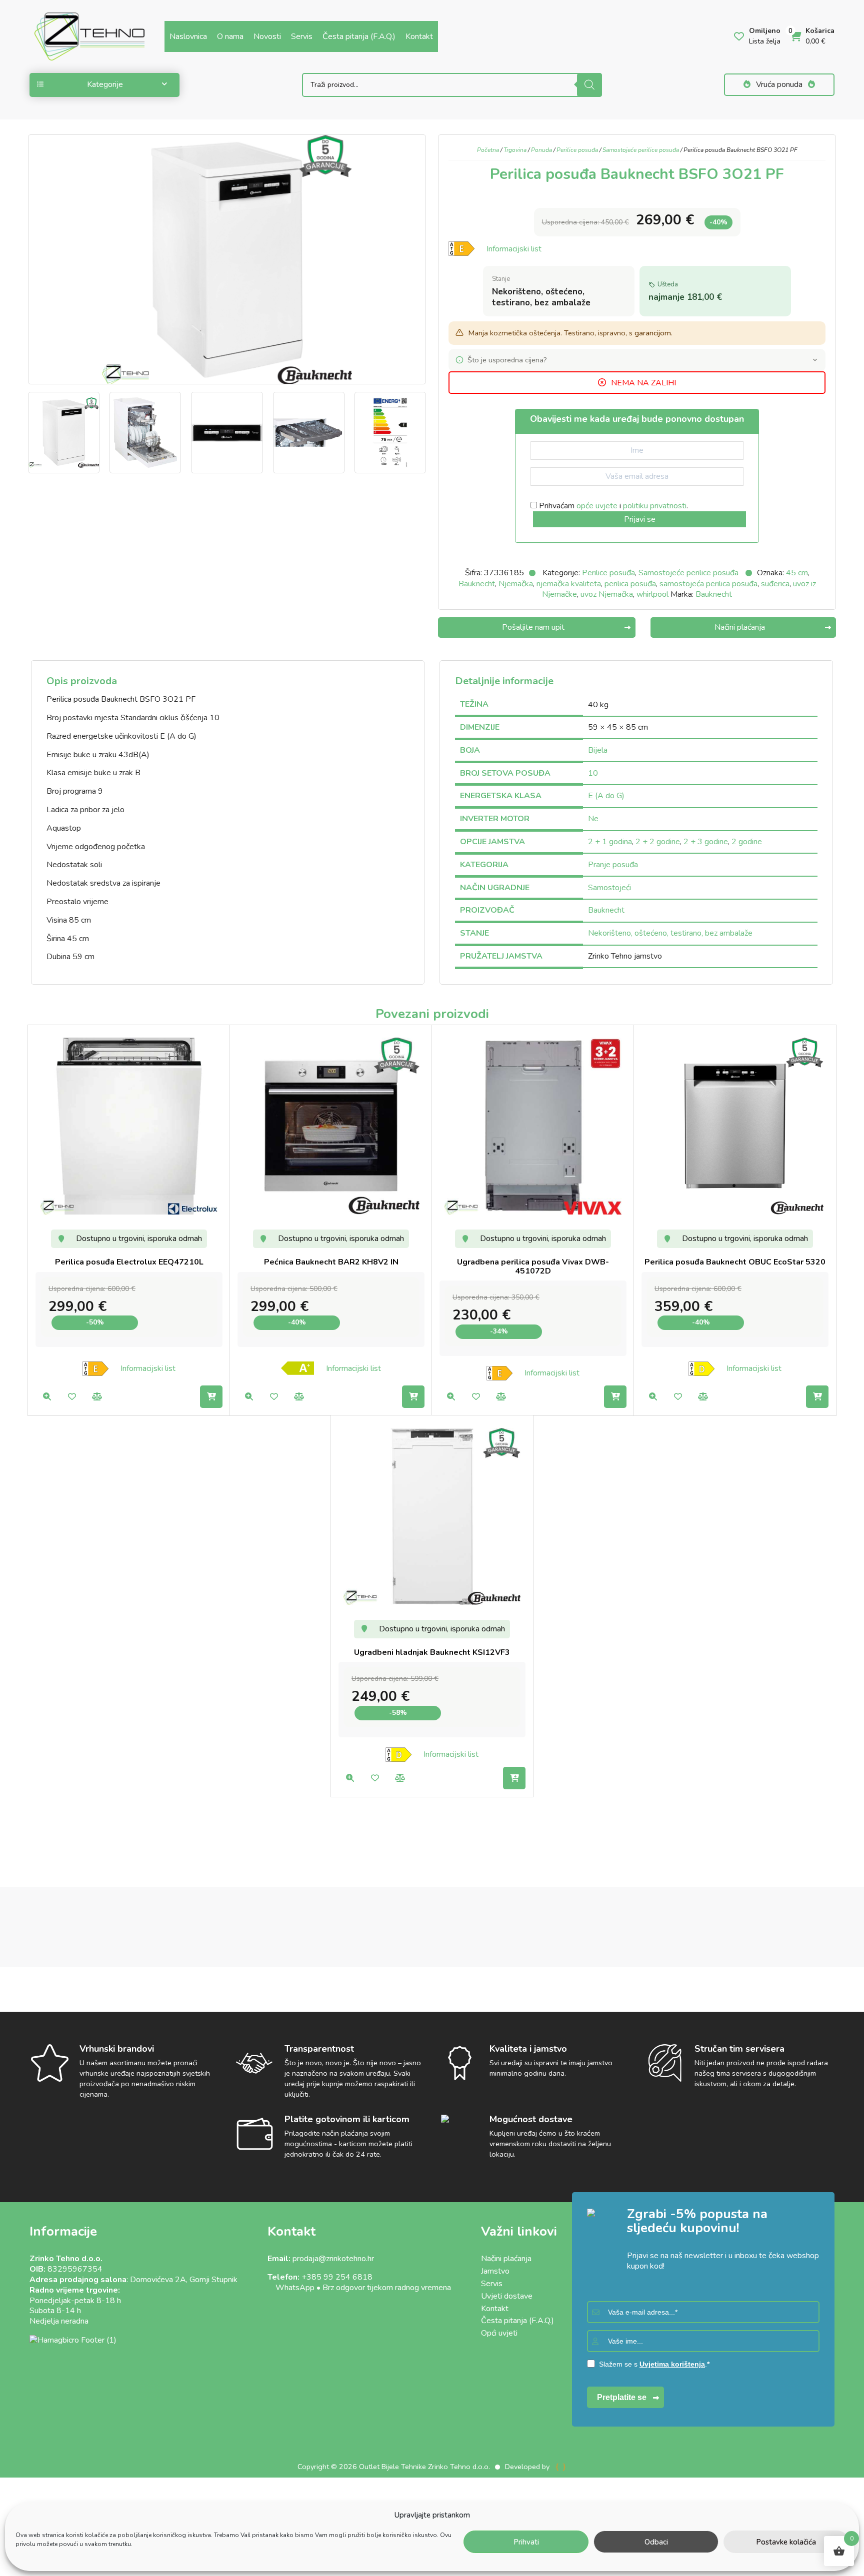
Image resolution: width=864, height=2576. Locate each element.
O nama (230, 36)
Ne (593, 819)
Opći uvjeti (499, 2333)
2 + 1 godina (610, 842)
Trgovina (515, 150)
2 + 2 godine (658, 842)
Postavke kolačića (786, 2542)
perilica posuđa (630, 584)
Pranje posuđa (613, 865)
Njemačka (516, 584)
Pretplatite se (622, 2397)
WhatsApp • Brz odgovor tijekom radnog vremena (359, 2288)
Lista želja (72, 1397)
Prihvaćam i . (612, 506)
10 (593, 773)
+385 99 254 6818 (337, 2277)
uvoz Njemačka (607, 594)
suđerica (775, 584)
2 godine (747, 842)
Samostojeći (609, 888)
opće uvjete (597, 506)
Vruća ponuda (779, 84)
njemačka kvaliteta (569, 584)
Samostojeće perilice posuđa (641, 150)
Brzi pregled (47, 1397)
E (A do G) (606, 796)
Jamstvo (495, 2271)
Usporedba (97, 1397)
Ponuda (541, 150)
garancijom (653, 333)
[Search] (589, 85)
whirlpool (652, 594)
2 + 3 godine (706, 842)
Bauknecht (477, 584)
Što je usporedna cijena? (507, 360)
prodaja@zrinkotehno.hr (333, 2259)
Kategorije (105, 84)
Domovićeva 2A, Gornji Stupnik (184, 2280)
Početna (488, 150)
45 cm (797, 573)
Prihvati (526, 2542)
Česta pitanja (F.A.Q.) (359, 36)
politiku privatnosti (655, 506)
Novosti (267, 36)
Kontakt (419, 36)
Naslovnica (188, 36)
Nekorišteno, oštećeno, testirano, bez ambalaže (670, 933)
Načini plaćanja (506, 2259)
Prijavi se (640, 519)
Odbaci (656, 2542)
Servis (302, 36)
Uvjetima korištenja (672, 2364)
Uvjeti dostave (507, 2296)
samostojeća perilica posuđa (708, 584)
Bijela (598, 750)
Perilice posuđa (577, 150)
